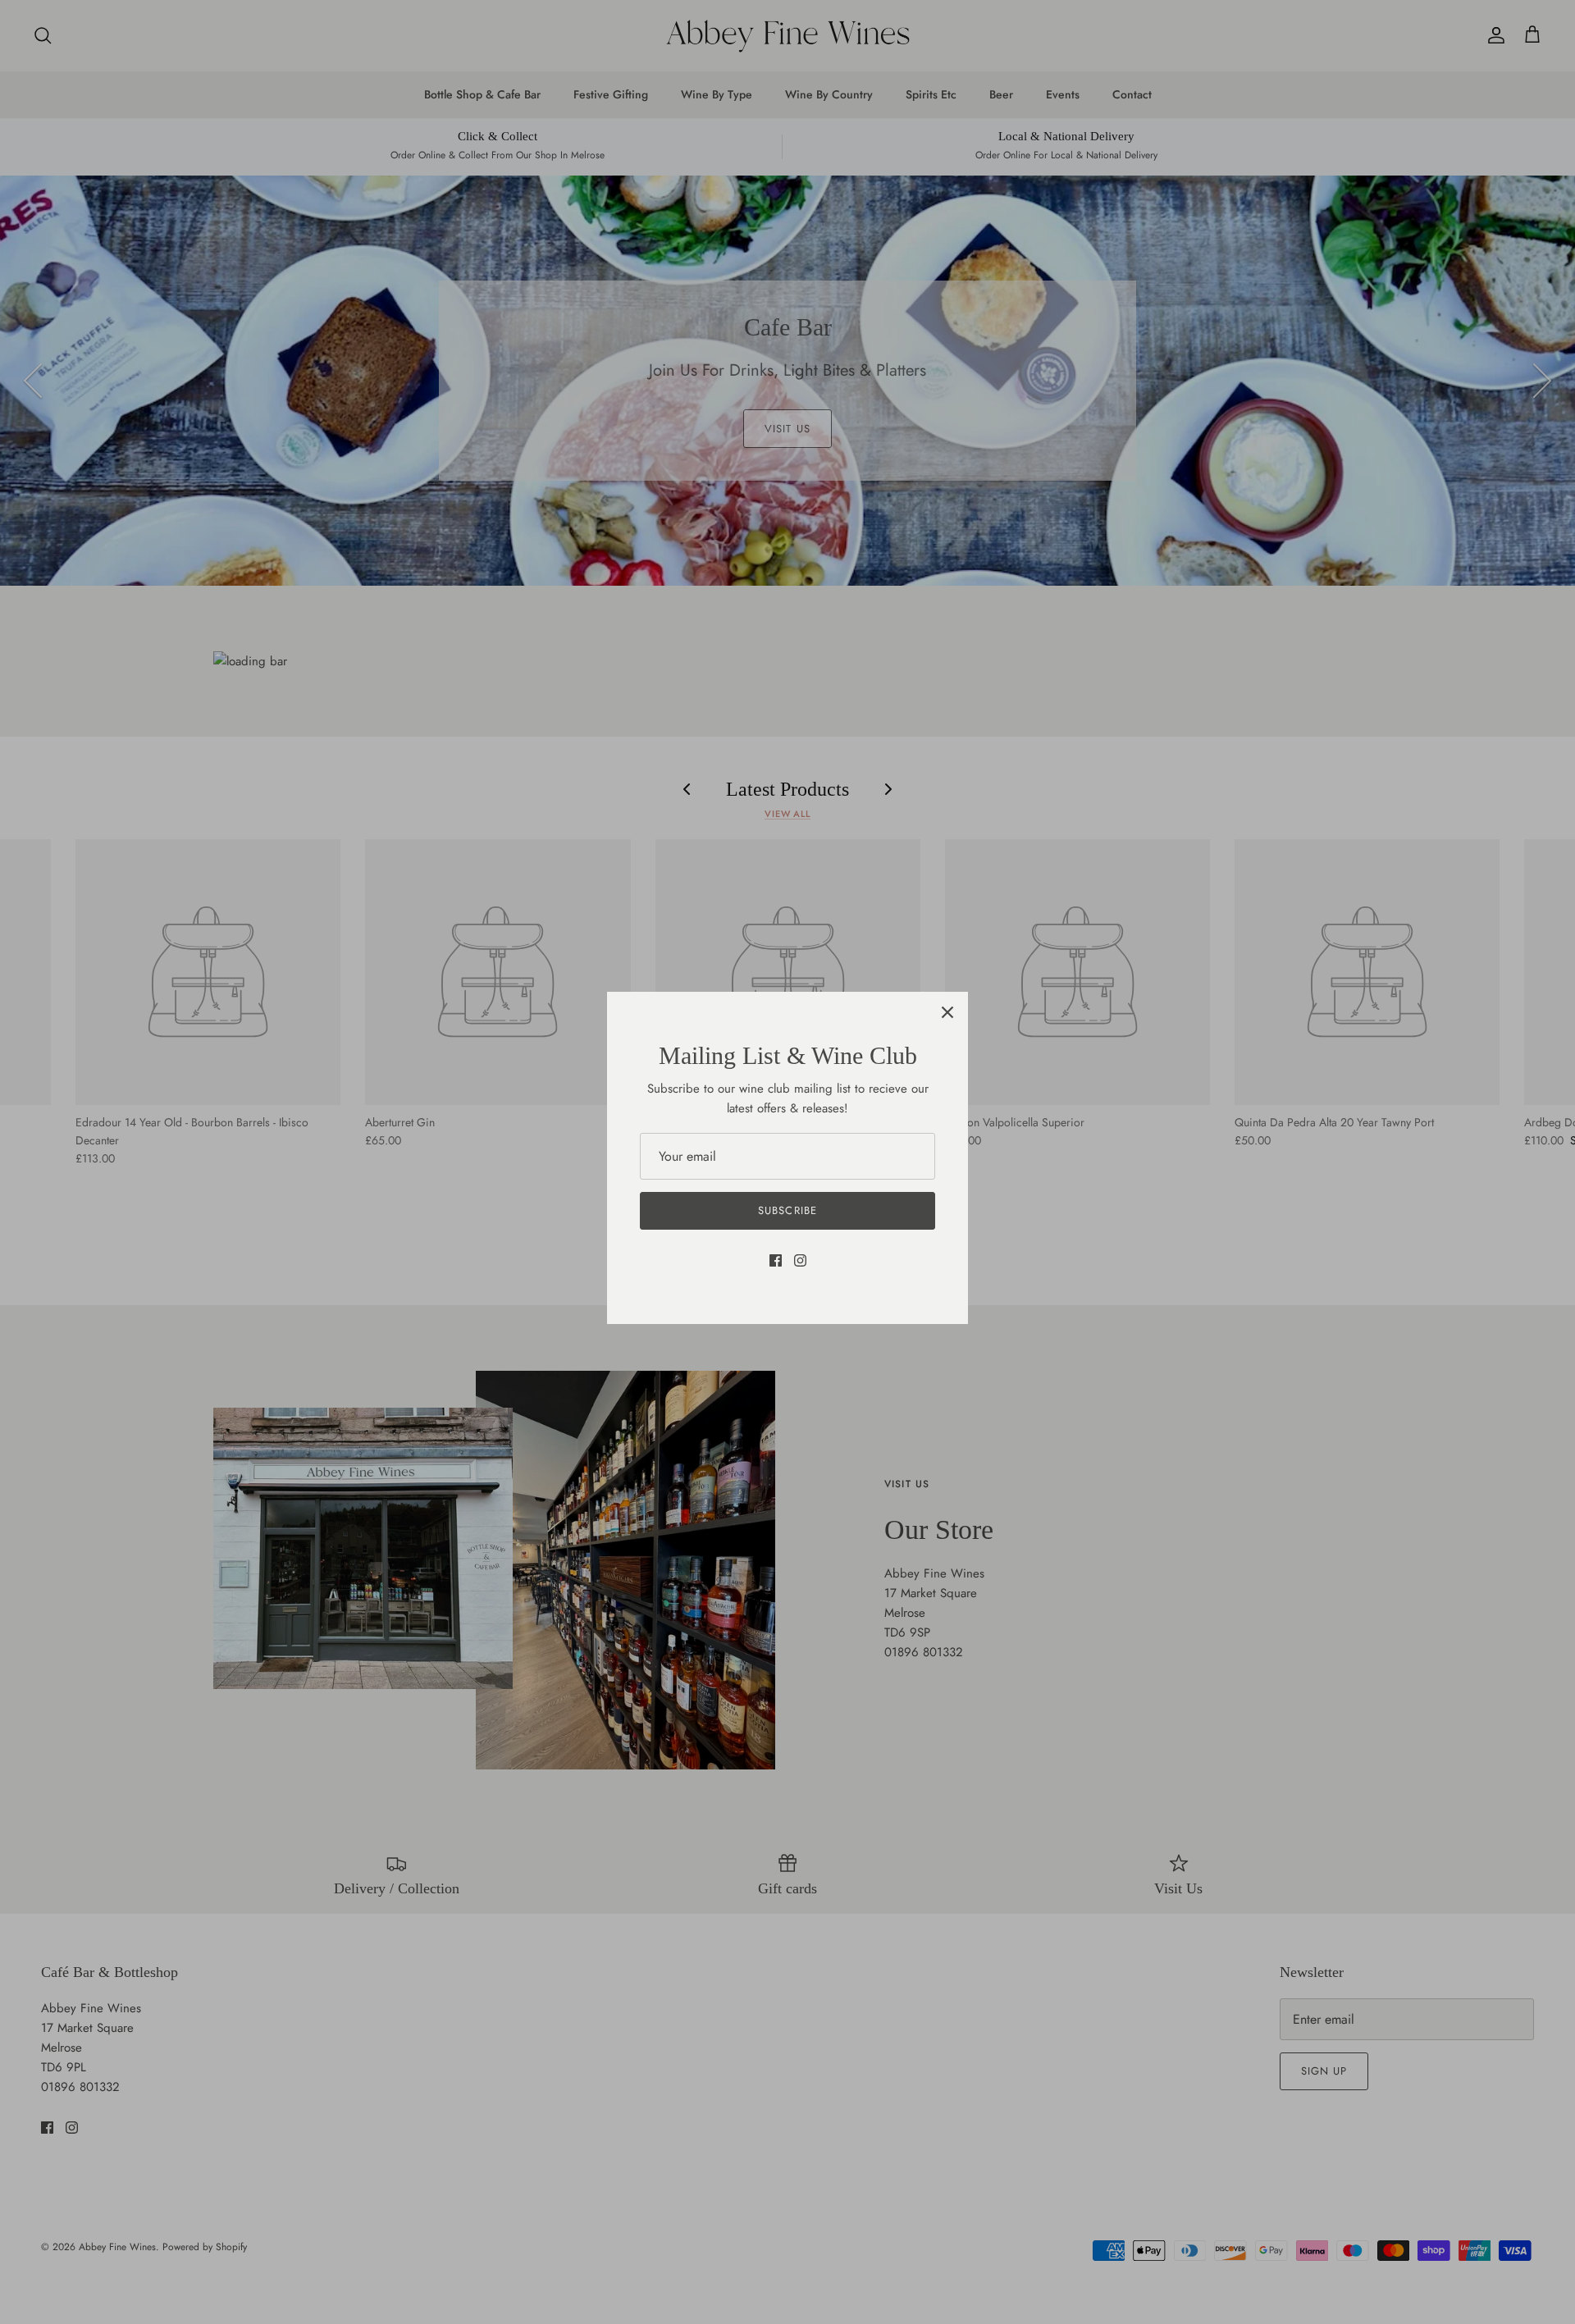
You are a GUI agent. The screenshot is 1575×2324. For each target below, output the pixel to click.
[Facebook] (776, 1260)
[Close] (947, 1012)
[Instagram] (800, 1260)
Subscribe (787, 1210)
